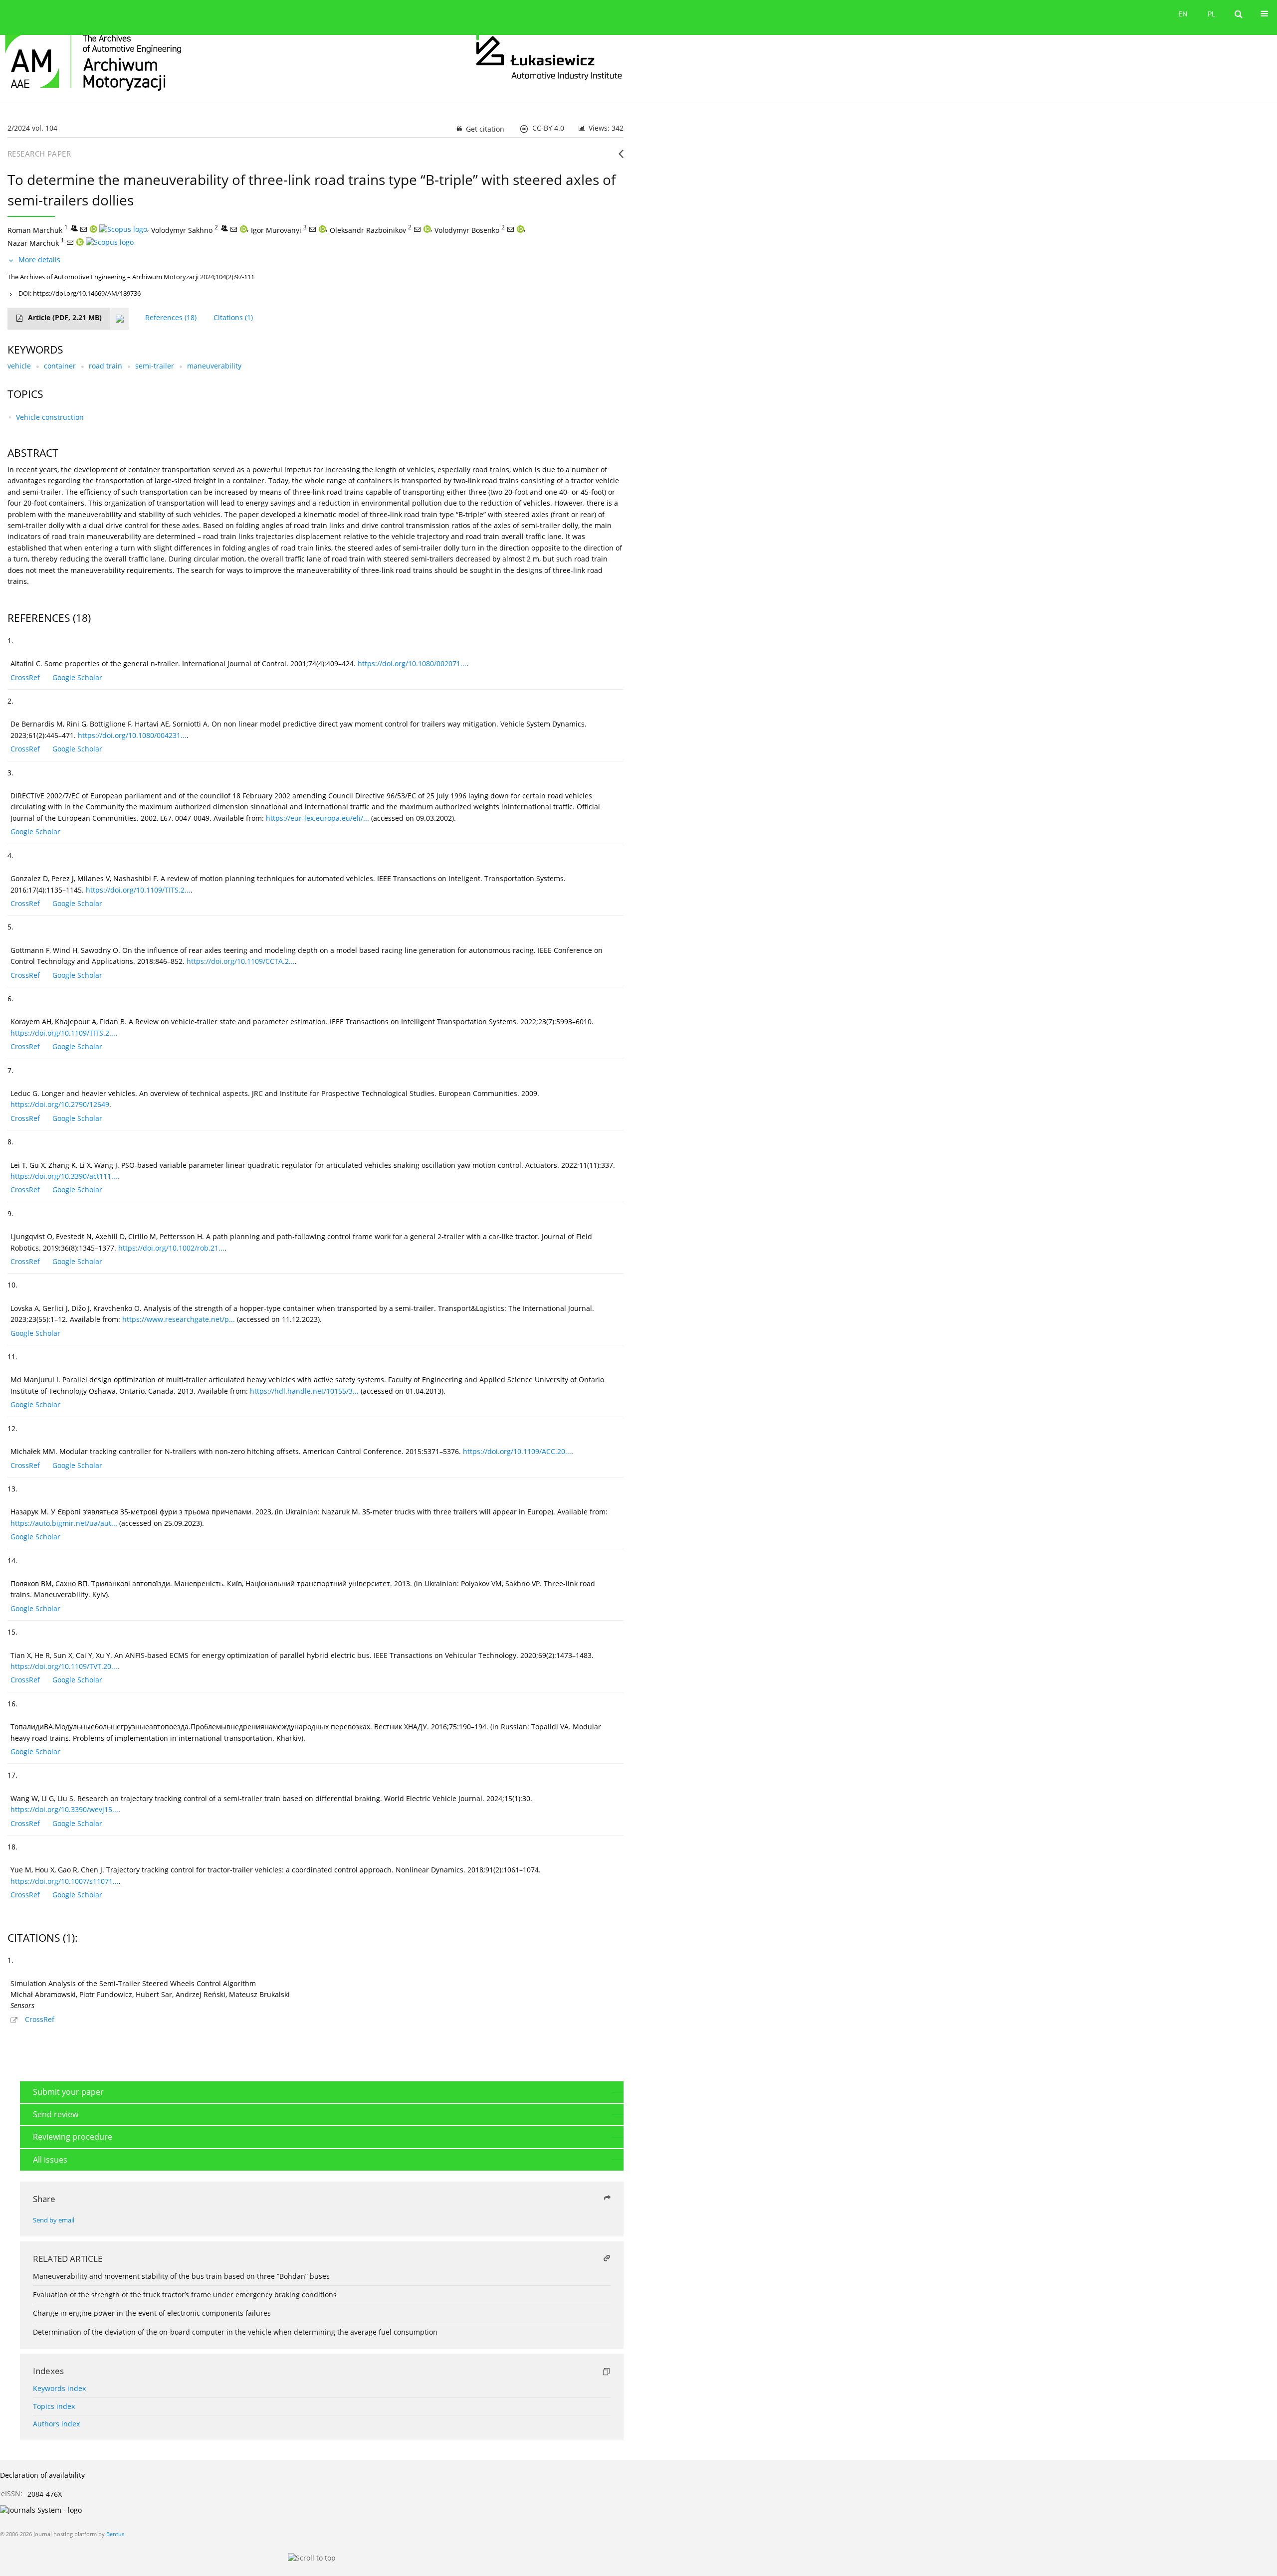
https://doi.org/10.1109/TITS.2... (138, 890)
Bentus (115, 2534)
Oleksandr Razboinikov (368, 230)
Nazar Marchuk (33, 243)
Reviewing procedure (73, 2137)
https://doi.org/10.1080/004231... (132, 735)
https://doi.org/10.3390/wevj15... (64, 1809)
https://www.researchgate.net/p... (179, 1319)
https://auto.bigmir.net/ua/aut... (64, 1523)
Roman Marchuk (35, 230)
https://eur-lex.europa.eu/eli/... (318, 818)
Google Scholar (77, 677)
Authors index (56, 2424)
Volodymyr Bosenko (467, 230)
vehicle (19, 366)
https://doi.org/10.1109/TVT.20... (64, 1666)
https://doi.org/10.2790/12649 (60, 1104)
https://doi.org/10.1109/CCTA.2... (241, 961)
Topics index (54, 2406)
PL (1211, 14)
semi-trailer (155, 366)
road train (106, 366)
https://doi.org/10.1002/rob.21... (171, 1248)
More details (39, 260)
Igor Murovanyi (276, 230)
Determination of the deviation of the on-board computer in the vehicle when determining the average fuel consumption (235, 2332)
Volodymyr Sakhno (182, 230)
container (60, 366)
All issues (50, 2160)
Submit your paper (68, 2092)
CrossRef (25, 677)
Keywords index (59, 2388)
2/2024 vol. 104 (32, 128)
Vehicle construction (50, 417)
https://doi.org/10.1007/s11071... (65, 1881)
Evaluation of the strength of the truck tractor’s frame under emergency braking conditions (185, 2295)
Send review (56, 2114)
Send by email (54, 2220)
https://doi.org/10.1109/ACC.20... (517, 1451)
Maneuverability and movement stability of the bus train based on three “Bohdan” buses (181, 2276)
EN (1183, 14)
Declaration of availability (42, 2475)
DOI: (80, 293)
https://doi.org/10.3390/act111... (64, 1176)
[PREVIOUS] (621, 158)
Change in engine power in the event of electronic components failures (152, 2313)
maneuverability (214, 366)
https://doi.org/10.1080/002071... (412, 663)
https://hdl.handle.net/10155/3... (304, 1391)
